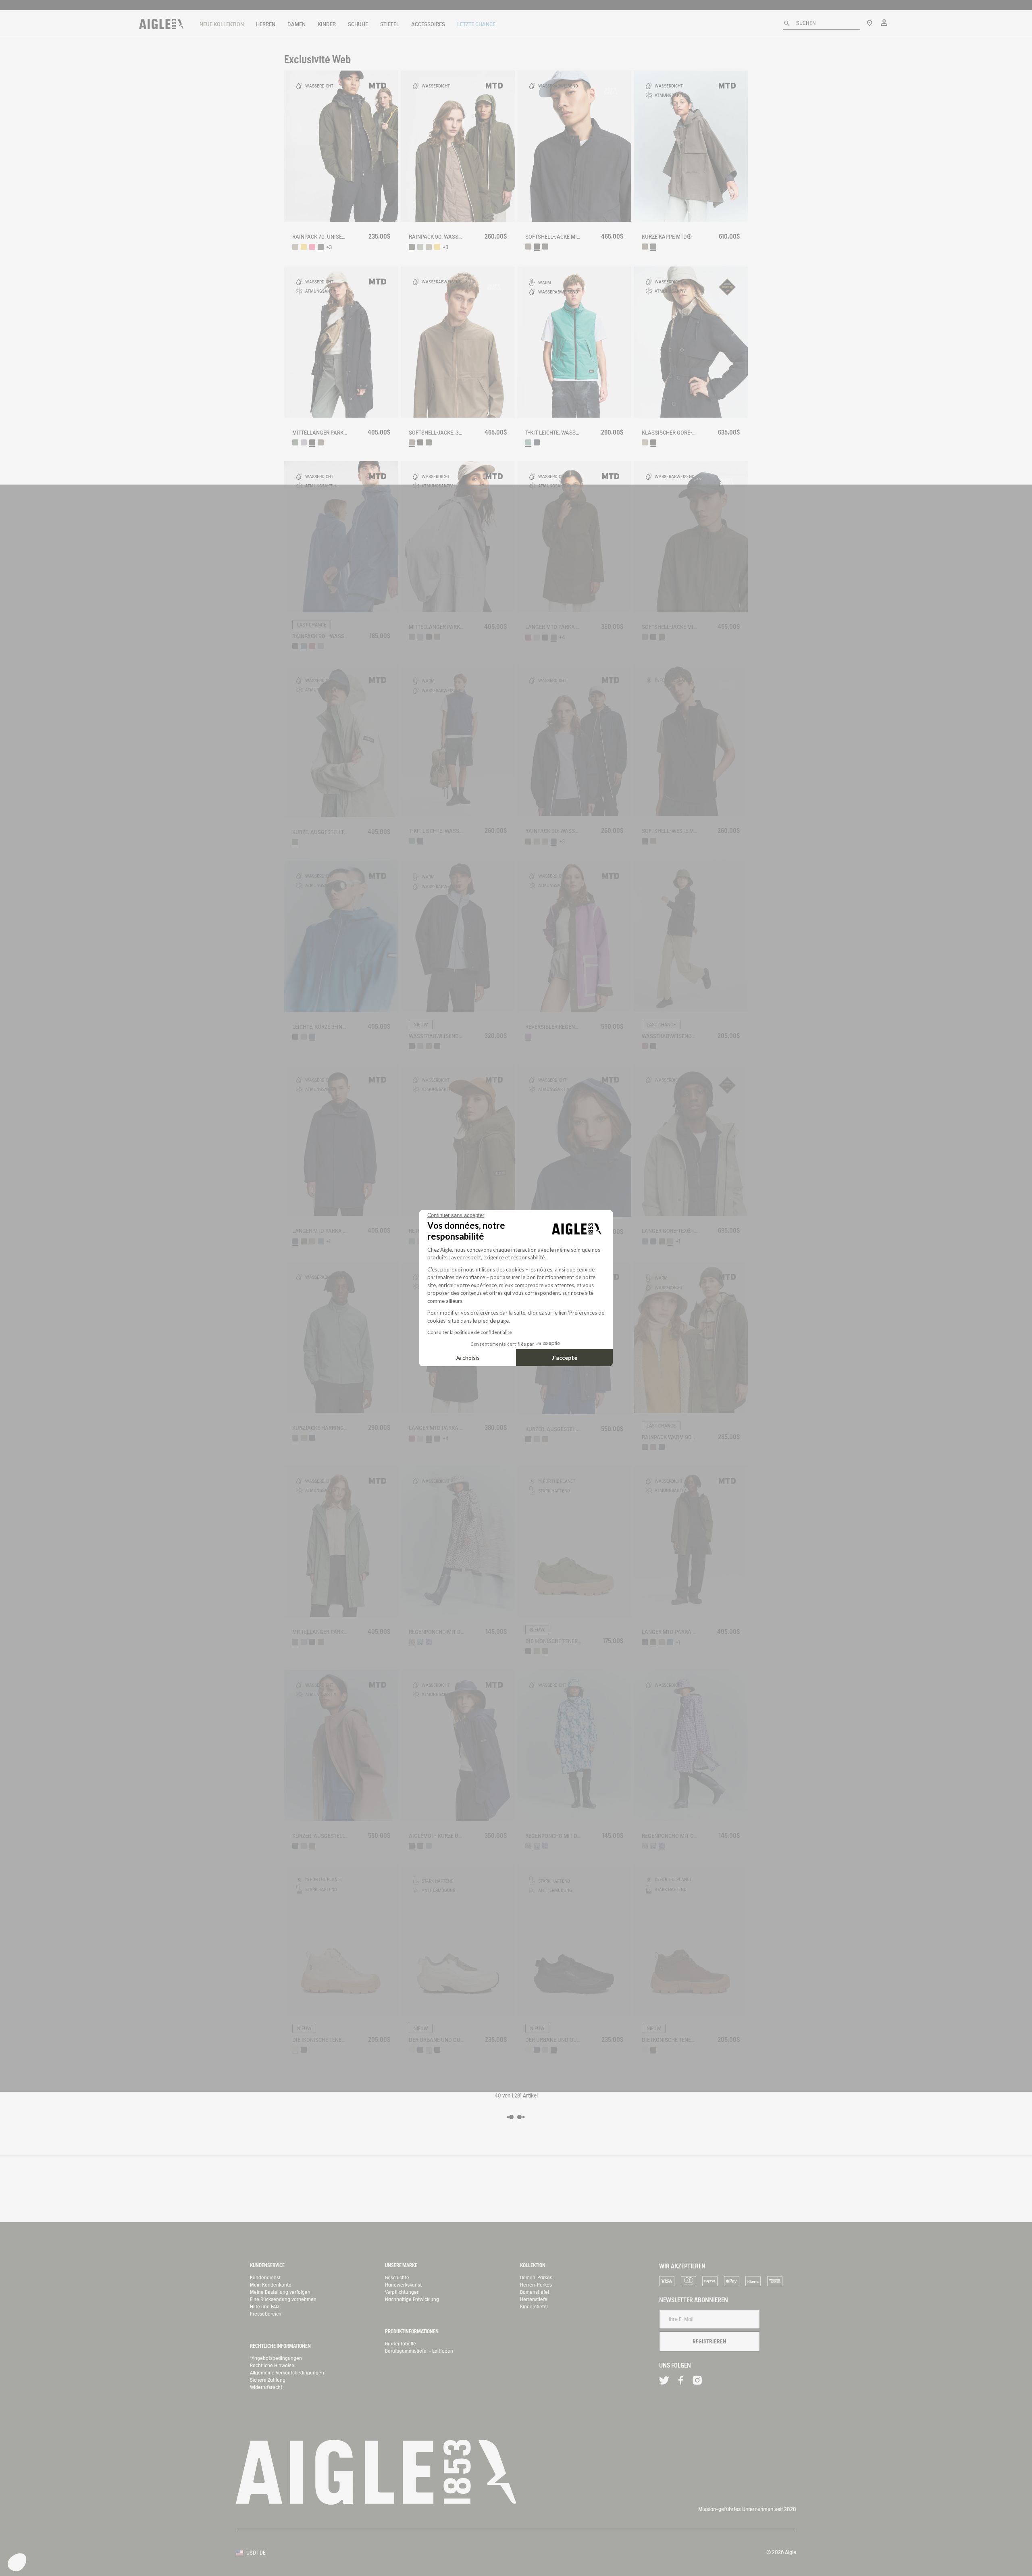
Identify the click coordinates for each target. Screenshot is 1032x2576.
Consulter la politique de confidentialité (470, 1332)
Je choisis (468, 1358)
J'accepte (565, 1358)
